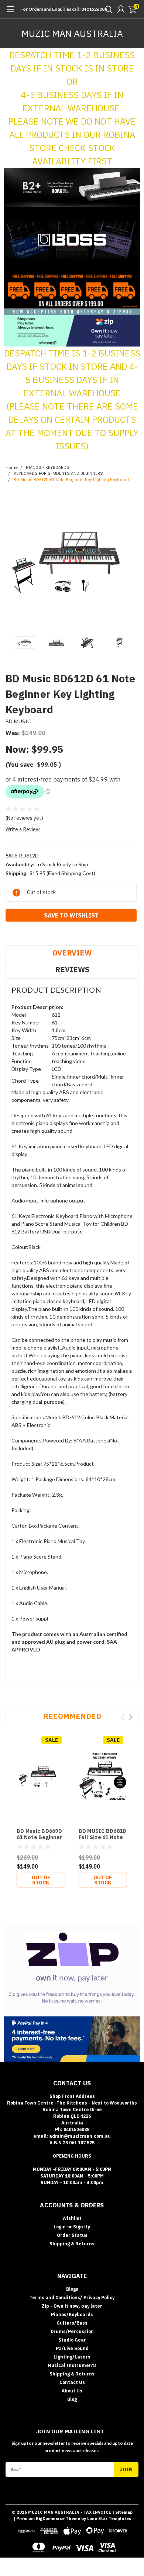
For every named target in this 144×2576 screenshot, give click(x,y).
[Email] (18, 934)
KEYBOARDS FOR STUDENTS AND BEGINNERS (58, 474)
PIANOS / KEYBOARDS (48, 468)
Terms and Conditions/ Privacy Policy (72, 2297)
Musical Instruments (72, 2365)
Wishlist (72, 2218)
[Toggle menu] (10, 13)
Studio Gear (72, 2340)
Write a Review (23, 829)
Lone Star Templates (109, 2518)
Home (12, 468)
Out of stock (41, 1880)
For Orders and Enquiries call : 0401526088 (64, 9)
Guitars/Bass (72, 2323)
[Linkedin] (46, 934)
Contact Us (72, 2382)
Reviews (72, 969)
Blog (72, 2399)
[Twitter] (37, 934)
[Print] (28, 934)
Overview (72, 953)
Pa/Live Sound (72, 2348)
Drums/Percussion (72, 2331)
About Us (72, 2391)
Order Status (72, 2235)
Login (60, 2227)
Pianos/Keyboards (72, 2314)
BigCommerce (50, 2518)
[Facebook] (9, 934)
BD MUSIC (18, 721)
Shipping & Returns (72, 2244)
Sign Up (82, 2227)
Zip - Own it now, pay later (72, 2306)
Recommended (72, 1716)
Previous (13, 562)
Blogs (72, 2289)
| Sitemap (122, 2512)
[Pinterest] (55, 934)
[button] (72, 187)
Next (131, 562)
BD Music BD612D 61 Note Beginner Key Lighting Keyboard (71, 480)
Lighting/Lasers (72, 2357)
